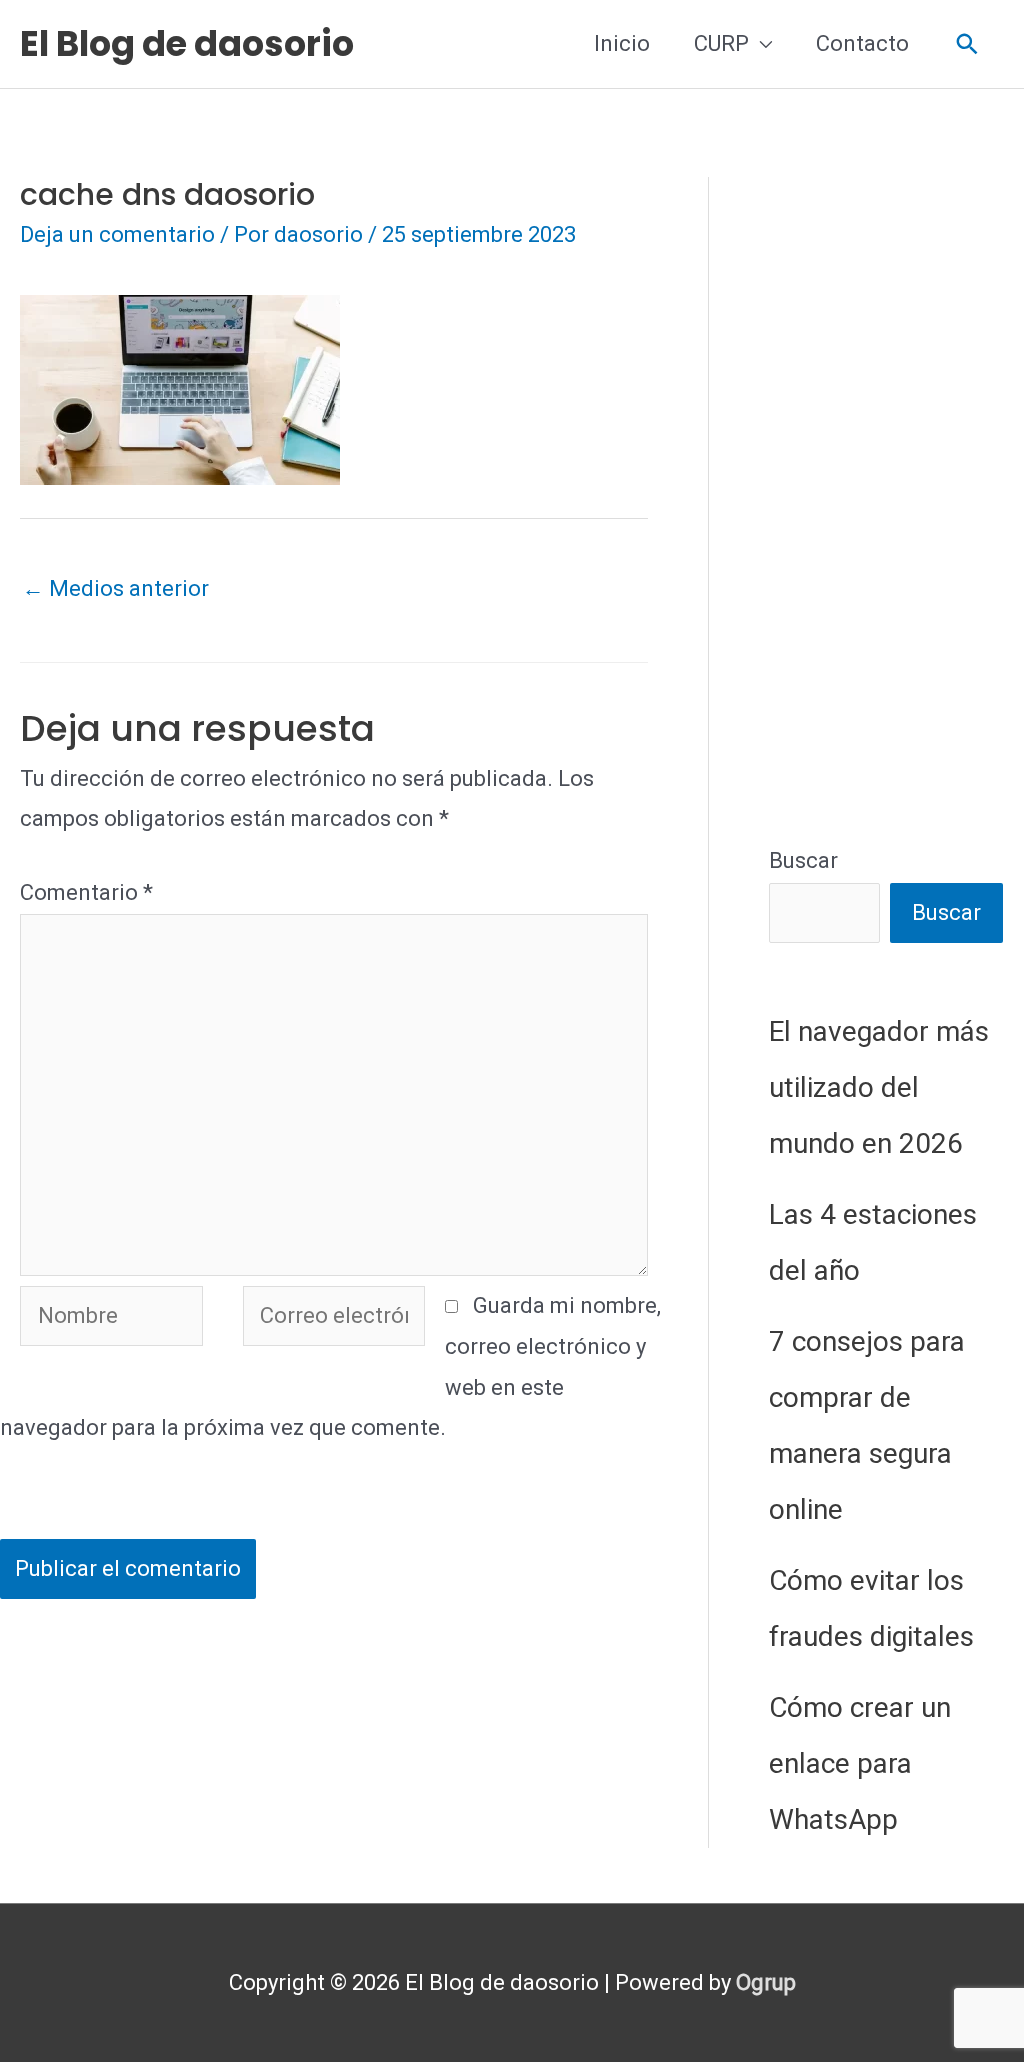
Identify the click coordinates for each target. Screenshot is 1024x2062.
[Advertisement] (886, 477)
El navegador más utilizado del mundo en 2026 (879, 1087)
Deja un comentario (117, 234)
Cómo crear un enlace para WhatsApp (860, 1763)
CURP (721, 43)
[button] (967, 44)
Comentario (86, 892)
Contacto (862, 43)
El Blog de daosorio (187, 43)
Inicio (622, 43)
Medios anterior (115, 588)
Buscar (803, 860)
